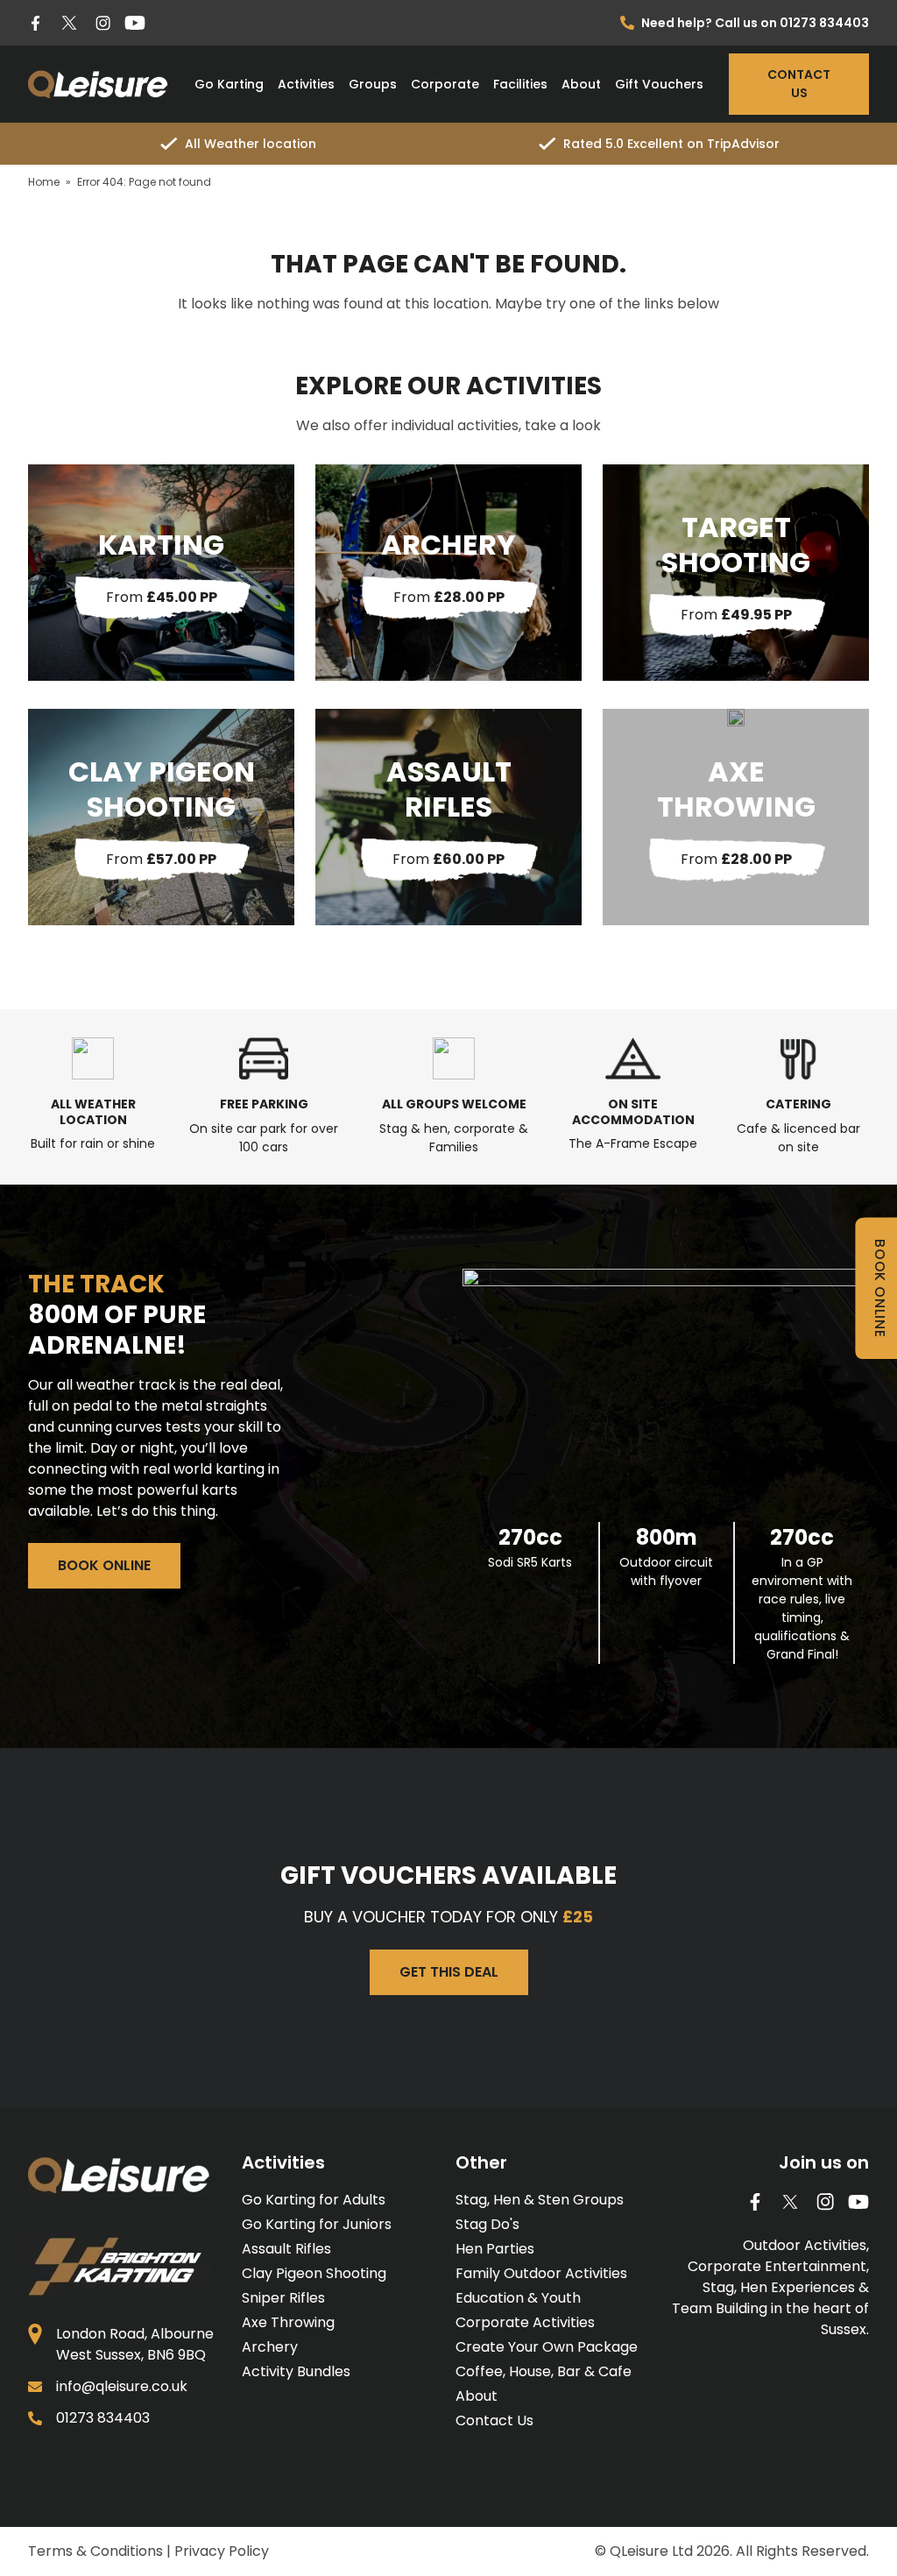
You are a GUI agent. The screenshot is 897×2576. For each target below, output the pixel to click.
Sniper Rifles (283, 2298)
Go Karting (229, 84)
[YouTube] (135, 23)
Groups (373, 84)
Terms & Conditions (95, 2551)
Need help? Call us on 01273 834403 (755, 23)
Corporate (445, 84)
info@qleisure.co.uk (122, 2386)
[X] (69, 23)
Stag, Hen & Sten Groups (540, 2200)
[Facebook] (35, 23)
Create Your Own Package (547, 2347)
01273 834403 (103, 2418)
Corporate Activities (525, 2322)
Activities (306, 84)
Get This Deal (449, 1972)
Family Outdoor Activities (541, 2273)
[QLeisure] (98, 84)
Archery (270, 2347)
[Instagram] (103, 23)
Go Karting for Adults (314, 2200)
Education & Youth (518, 2298)
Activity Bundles (296, 2371)
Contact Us (799, 84)
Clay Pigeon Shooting (314, 2273)
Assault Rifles (286, 2249)
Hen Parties (495, 2249)
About (581, 84)
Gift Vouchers (659, 84)
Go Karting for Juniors (317, 2224)
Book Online (104, 1565)
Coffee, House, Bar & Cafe (544, 2371)
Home (44, 182)
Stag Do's (487, 2224)
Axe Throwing (288, 2322)
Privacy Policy (222, 2551)
